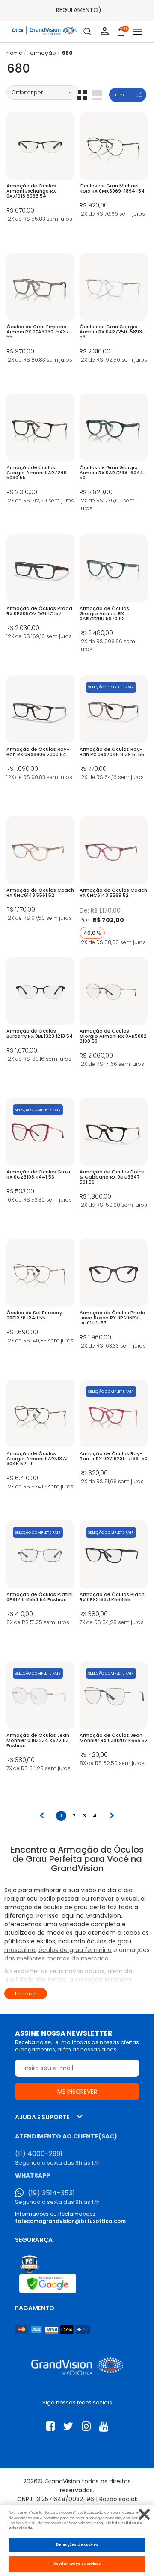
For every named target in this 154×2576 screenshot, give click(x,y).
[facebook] (50, 2426)
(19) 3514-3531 (51, 2193)
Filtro (118, 95)
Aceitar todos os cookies (77, 2564)
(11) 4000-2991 (39, 2154)
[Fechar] (144, 2514)
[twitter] (68, 2426)
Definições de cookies (77, 2544)
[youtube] (104, 2426)
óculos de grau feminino (75, 1950)
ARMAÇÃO (43, 53)
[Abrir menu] (138, 32)
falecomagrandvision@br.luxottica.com (70, 2221)
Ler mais (26, 1994)
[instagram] (86, 2426)
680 (67, 53)
